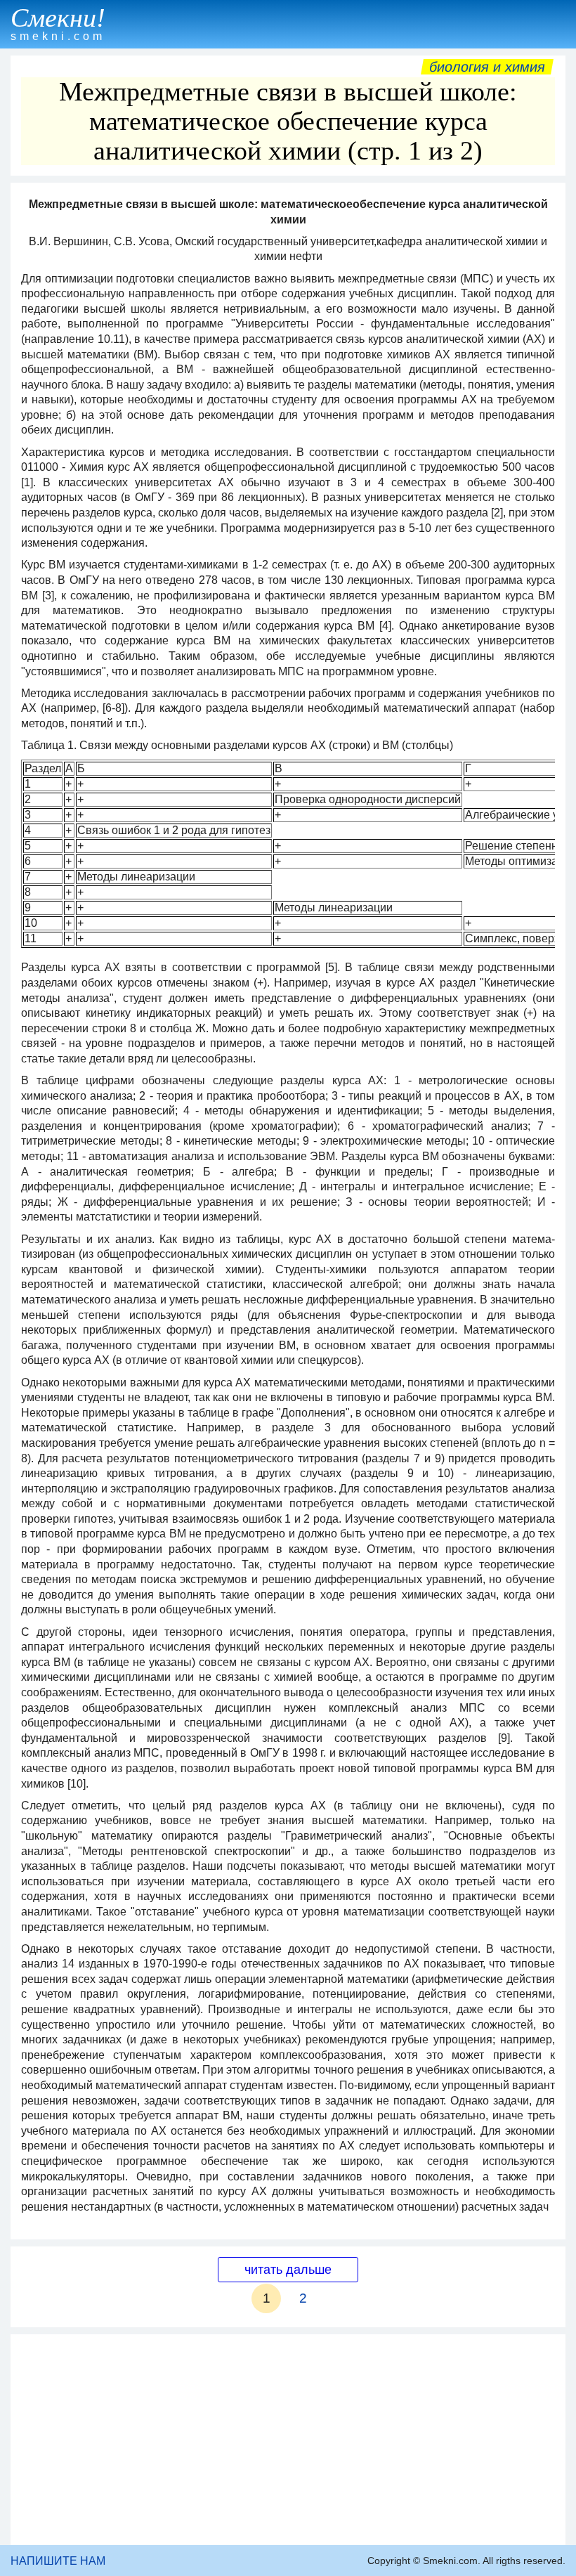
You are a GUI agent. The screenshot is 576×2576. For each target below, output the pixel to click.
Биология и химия (487, 67)
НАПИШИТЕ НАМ (58, 2561)
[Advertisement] (288, 2440)
